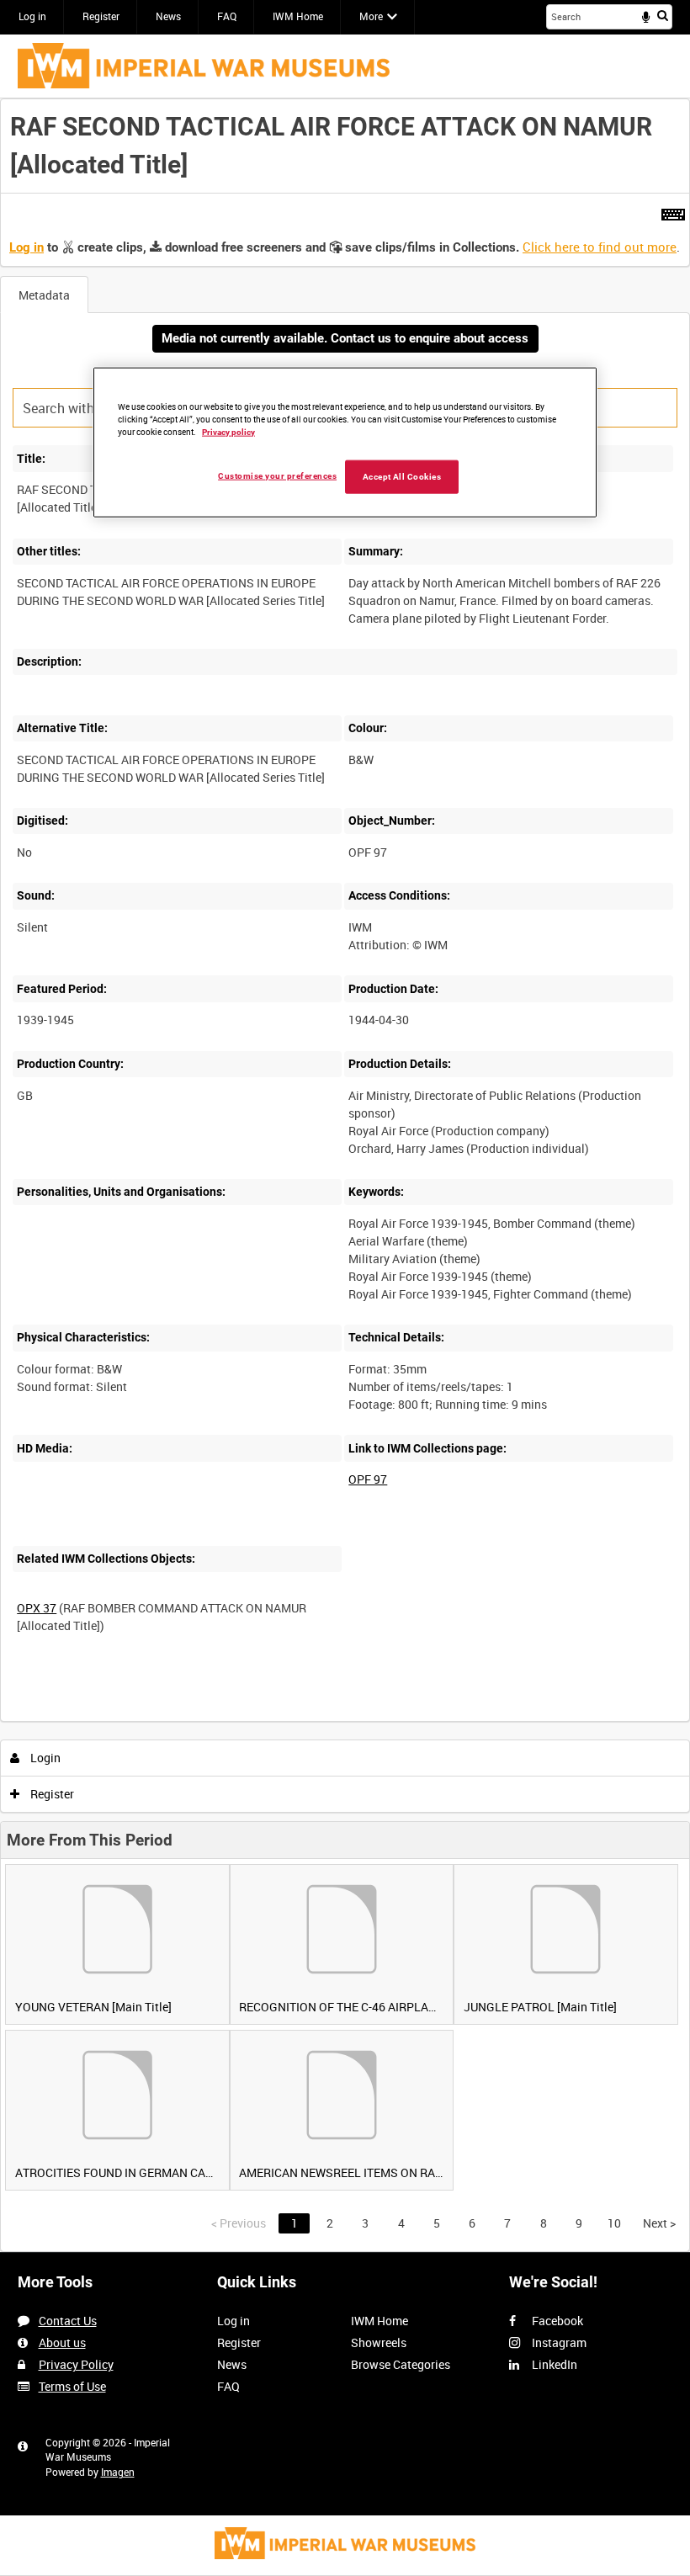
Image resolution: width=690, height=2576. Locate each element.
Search (663, 15)
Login (44, 1758)
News (168, 16)
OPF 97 (368, 1479)
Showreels (379, 2342)
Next (659, 2223)
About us (62, 2342)
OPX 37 (37, 1608)
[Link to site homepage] (204, 66)
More (371, 16)
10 (614, 2223)
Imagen (118, 2472)
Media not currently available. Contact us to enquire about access (345, 338)
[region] (345, 443)
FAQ (227, 16)
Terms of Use (72, 2386)
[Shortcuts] (673, 211)
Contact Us (68, 2321)
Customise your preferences (277, 476)
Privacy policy (228, 432)
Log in (32, 16)
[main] (345, 1175)
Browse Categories (401, 2364)
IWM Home (298, 16)
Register (101, 16)
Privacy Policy (76, 2364)
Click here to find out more (600, 247)
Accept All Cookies (402, 477)
